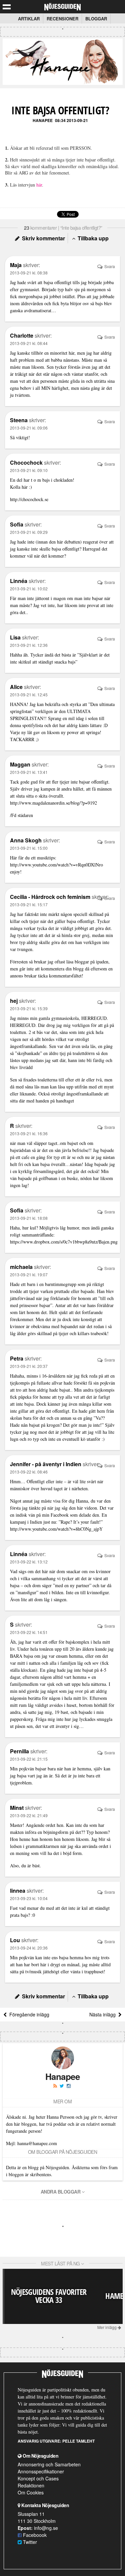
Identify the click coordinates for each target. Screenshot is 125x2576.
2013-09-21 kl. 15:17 (29, 904)
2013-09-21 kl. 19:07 (29, 1274)
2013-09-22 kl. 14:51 (29, 1632)
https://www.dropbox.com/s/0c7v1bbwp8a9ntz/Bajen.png (64, 1242)
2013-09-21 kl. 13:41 (29, 772)
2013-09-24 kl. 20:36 (29, 1948)
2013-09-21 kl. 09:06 (29, 428)
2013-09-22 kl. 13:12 (29, 1562)
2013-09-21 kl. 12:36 (29, 645)
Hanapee (43, 120)
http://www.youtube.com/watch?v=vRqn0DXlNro (56, 865)
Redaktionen (31, 2485)
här (39, 185)
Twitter (29, 2542)
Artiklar (29, 19)
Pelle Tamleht (78, 2441)
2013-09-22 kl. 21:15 (29, 1759)
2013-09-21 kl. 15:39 (29, 1008)
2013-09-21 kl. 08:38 (29, 273)
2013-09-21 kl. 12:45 (29, 694)
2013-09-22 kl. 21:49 (29, 1815)
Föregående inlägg (28, 2014)
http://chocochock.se (29, 499)
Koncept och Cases (38, 2478)
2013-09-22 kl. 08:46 (29, 1472)
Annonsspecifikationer (41, 2471)
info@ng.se (46, 2528)
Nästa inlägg (104, 2014)
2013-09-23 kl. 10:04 (29, 1898)
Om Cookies (31, 2492)
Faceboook (34, 2535)
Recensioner (62, 19)
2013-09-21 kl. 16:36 (29, 1133)
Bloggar (96, 19)
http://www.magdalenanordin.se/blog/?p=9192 (53, 803)
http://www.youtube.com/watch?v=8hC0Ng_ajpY (56, 1529)
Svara (109, 266)
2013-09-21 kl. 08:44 (29, 343)
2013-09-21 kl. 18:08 (29, 1218)
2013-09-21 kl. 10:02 (29, 589)
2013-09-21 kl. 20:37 (29, 1366)
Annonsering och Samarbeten (49, 2464)
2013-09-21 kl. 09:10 (29, 470)
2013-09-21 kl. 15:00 (29, 848)
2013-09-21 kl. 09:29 (29, 532)
